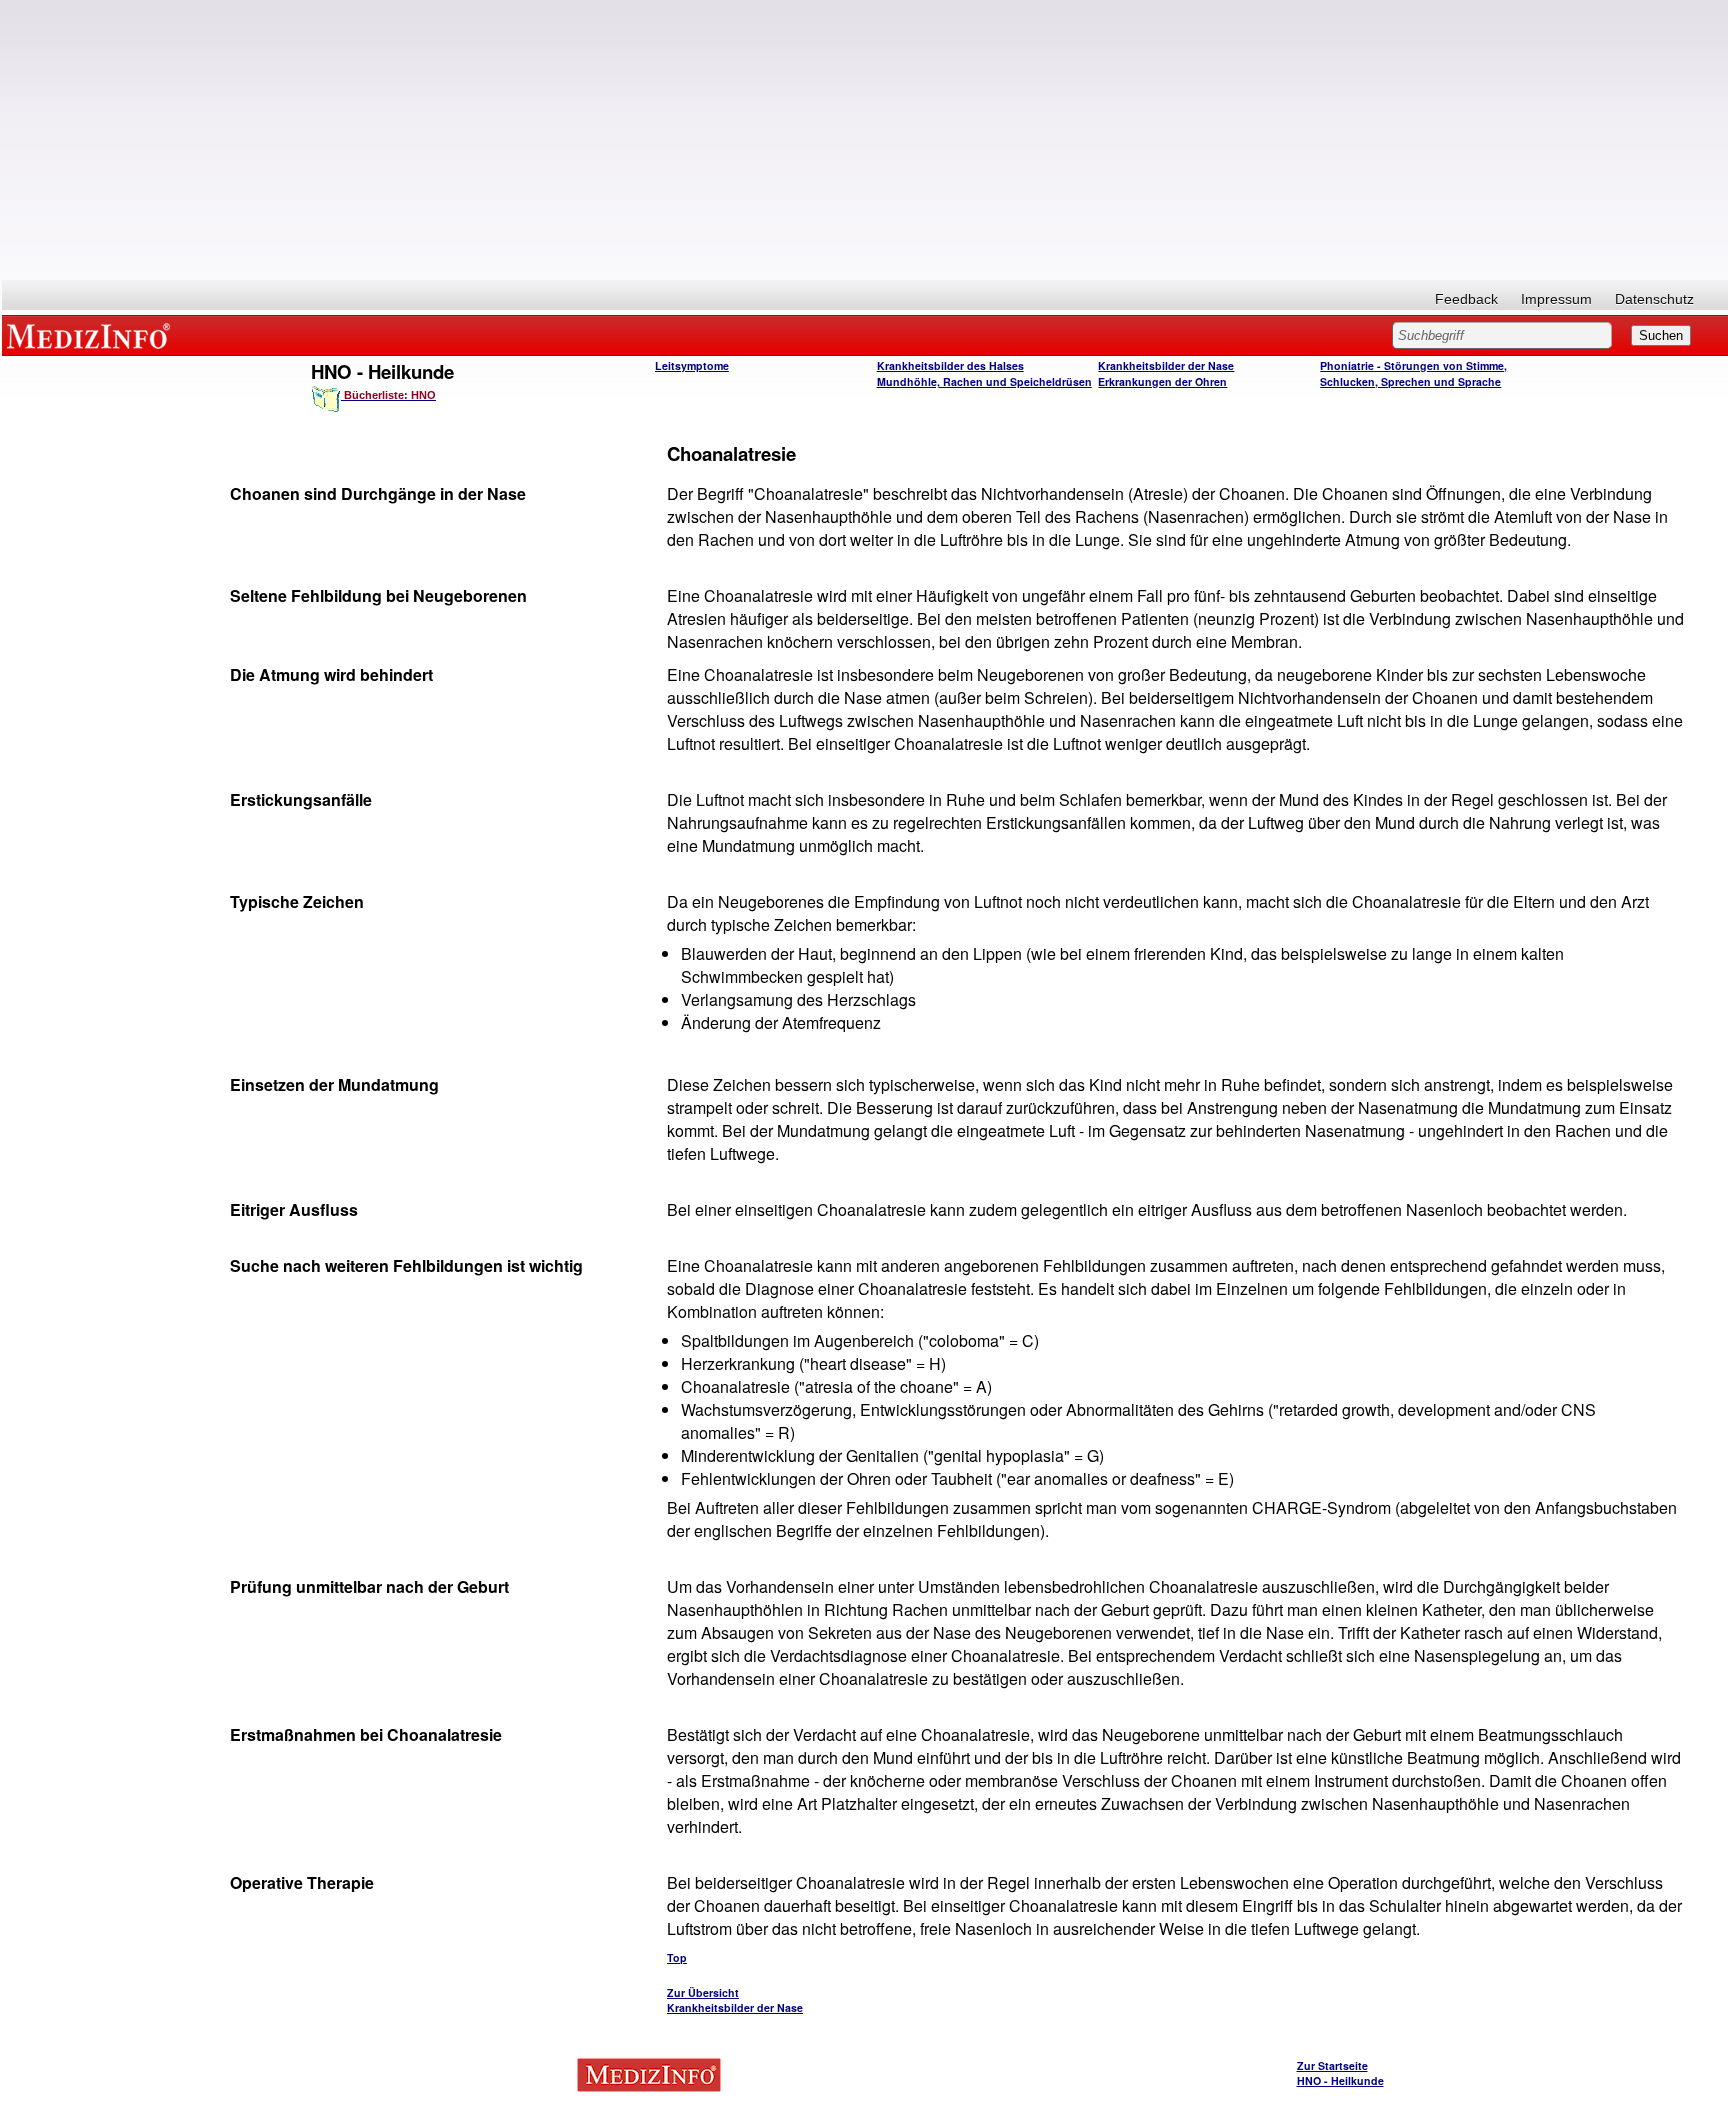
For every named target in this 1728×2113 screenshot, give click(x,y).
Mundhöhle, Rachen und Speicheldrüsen (984, 381)
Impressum (1556, 299)
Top (677, 1957)
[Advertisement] (865, 140)
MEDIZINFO (92, 335)
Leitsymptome (692, 365)
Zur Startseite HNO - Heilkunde (1340, 2073)
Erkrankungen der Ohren (1162, 381)
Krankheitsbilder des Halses (950, 365)
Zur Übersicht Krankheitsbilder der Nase (735, 2000)
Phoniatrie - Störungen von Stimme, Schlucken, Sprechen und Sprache (1413, 373)
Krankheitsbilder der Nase (1166, 365)
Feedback (1466, 299)
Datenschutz (1654, 299)
